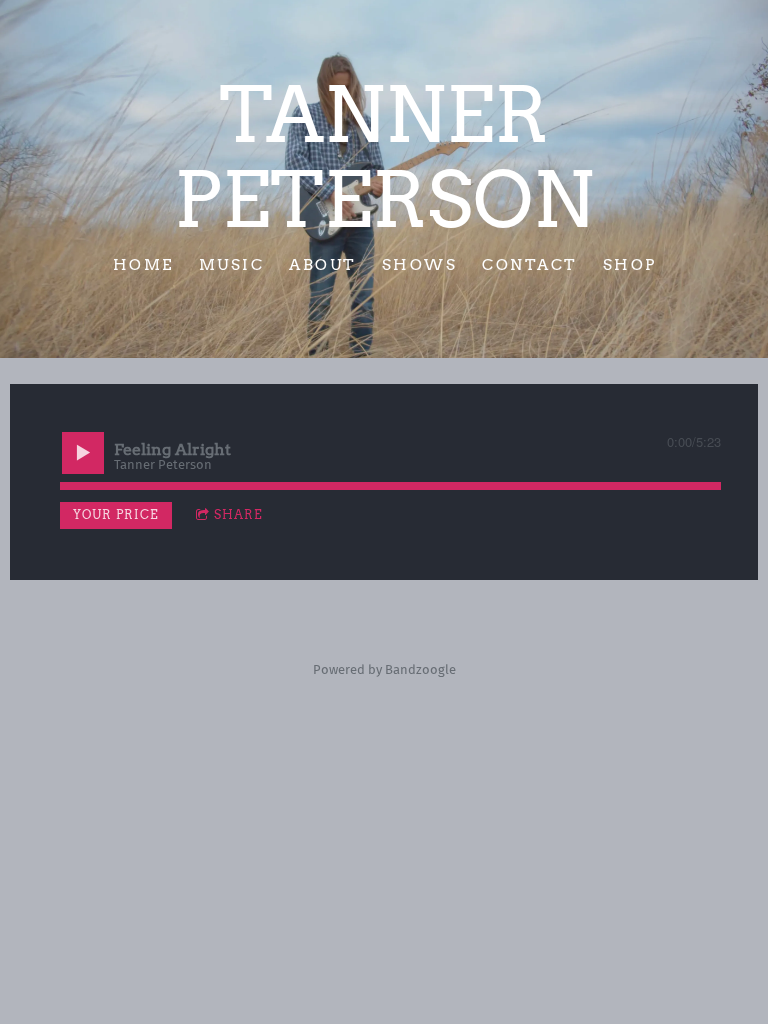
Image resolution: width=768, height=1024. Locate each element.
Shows (419, 264)
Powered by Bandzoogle (384, 669)
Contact (530, 264)
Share (238, 514)
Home (142, 264)
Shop (629, 264)
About (323, 264)
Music (231, 264)
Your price (116, 514)
